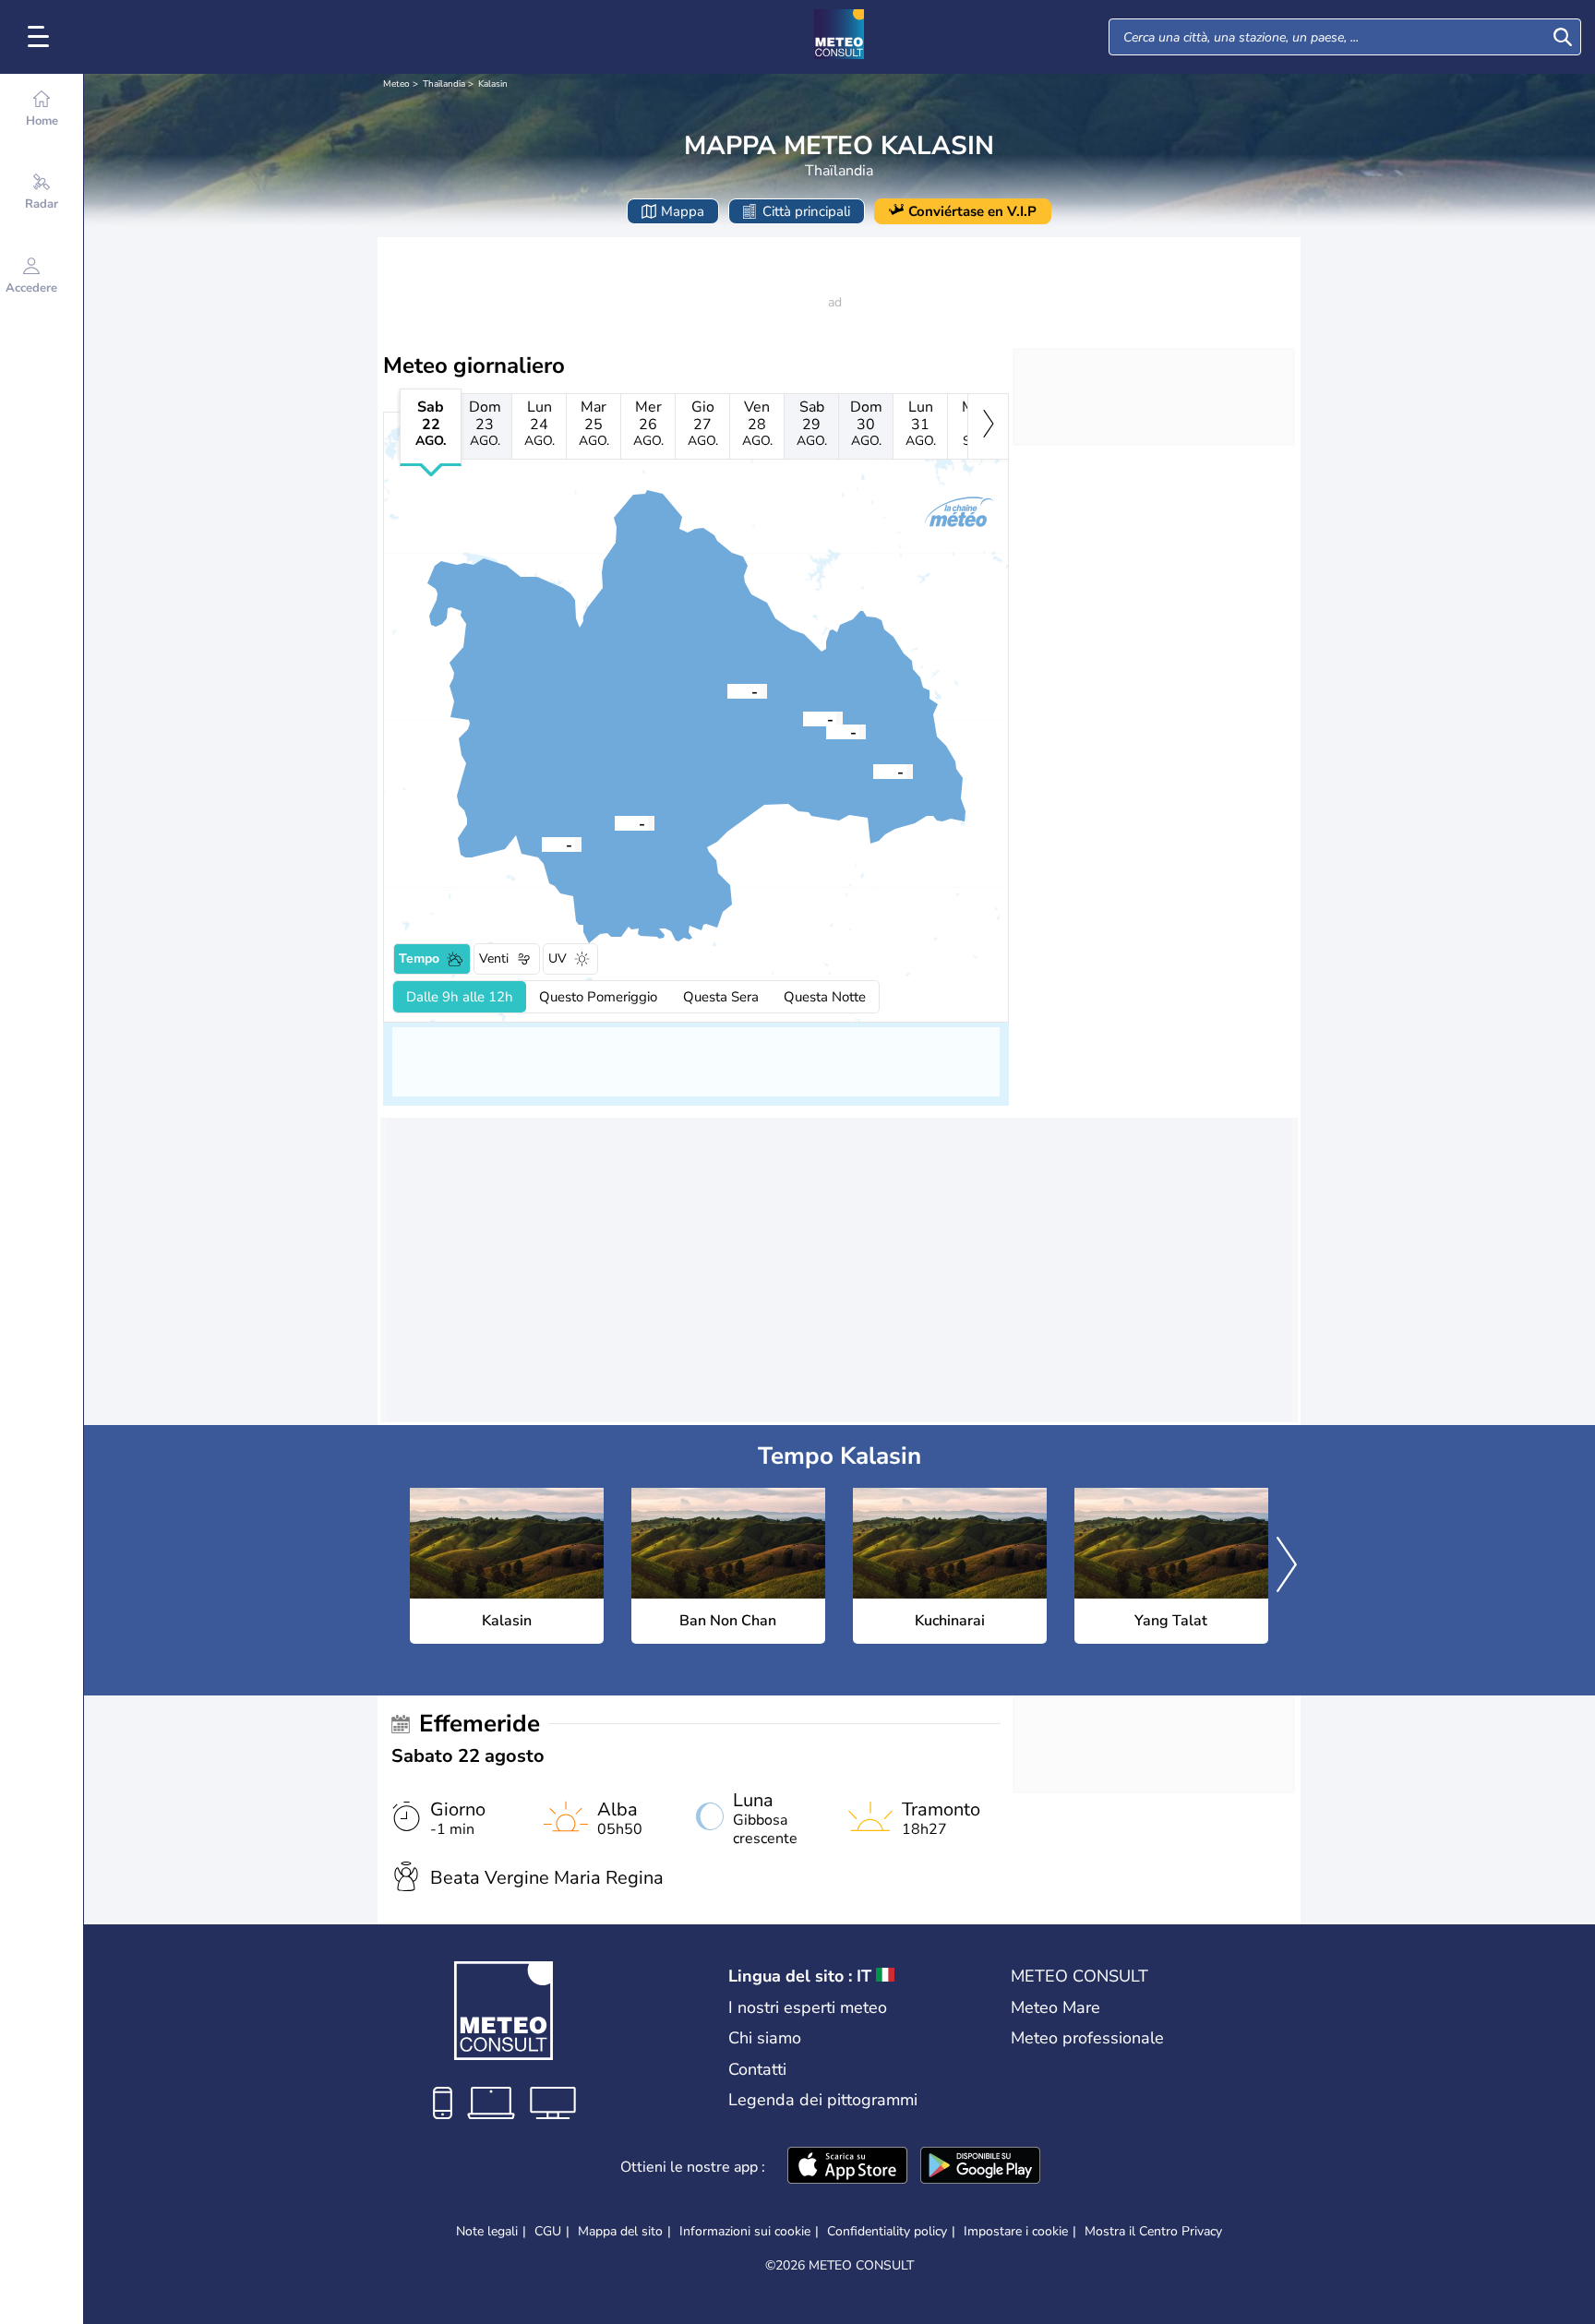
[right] (988, 426)
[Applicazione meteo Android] (980, 2167)
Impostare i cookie (1016, 2232)
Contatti (757, 2069)
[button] (615, 822)
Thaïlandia (444, 84)
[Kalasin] (615, 822)
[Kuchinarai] (873, 771)
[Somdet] (727, 690)
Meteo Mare (1055, 2007)
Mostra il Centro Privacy (1153, 2232)
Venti (494, 958)
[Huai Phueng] (803, 718)
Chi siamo (765, 2038)
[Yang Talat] (542, 844)
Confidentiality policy (887, 2231)
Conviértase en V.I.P (972, 211)
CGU (548, 2231)
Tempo (419, 958)
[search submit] (1563, 37)
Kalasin (493, 84)
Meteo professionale (1087, 2038)
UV (558, 958)
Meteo (396, 84)
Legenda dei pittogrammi (823, 2100)
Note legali (487, 2231)
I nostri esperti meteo (808, 2007)
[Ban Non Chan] (826, 731)
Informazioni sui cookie (745, 2231)
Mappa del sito (620, 2231)
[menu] (42, 37)
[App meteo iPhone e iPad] (847, 2167)
